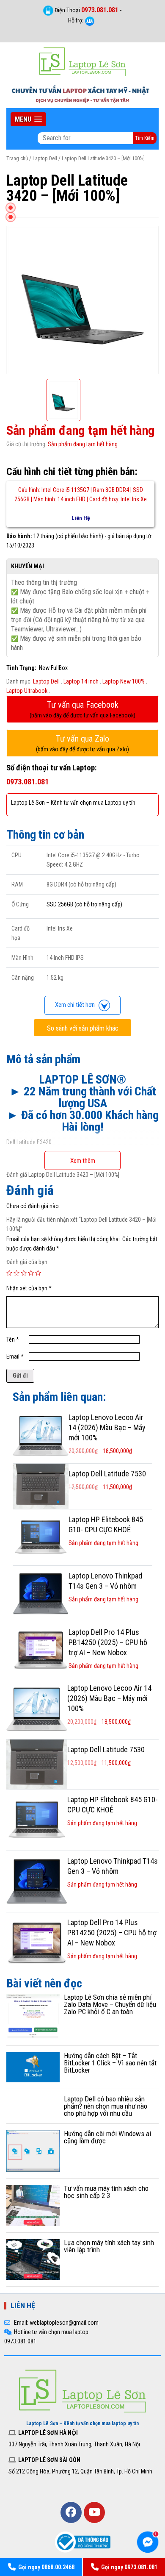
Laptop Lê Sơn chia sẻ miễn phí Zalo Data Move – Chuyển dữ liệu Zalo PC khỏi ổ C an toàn (110, 2004)
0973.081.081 (100, 10)
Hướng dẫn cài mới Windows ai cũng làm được (107, 2137)
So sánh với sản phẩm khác (83, 1028)
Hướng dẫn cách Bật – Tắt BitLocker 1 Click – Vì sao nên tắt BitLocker (110, 2063)
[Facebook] (71, 2512)
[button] (28, 119)
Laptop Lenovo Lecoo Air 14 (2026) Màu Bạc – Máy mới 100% (107, 1427)
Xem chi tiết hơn (77, 1005)
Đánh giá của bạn (27, 1262)
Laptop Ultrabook (27, 691)
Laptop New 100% (124, 681)
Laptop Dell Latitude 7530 (107, 1474)
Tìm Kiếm (145, 138)
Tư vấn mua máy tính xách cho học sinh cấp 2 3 (106, 2192)
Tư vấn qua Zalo (82, 743)
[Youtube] (94, 2512)
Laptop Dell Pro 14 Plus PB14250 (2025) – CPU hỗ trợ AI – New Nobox (108, 1642)
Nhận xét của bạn (29, 1288)
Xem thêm (83, 1161)
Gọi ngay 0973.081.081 (129, 2567)
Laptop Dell (45, 158)
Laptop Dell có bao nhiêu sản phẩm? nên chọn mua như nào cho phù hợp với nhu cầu (106, 2106)
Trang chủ (17, 158)
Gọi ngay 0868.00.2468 (46, 2567)
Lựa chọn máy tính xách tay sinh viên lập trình (109, 2246)
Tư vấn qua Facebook (82, 709)
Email (15, 1356)
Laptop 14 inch (81, 681)
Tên (13, 1339)
